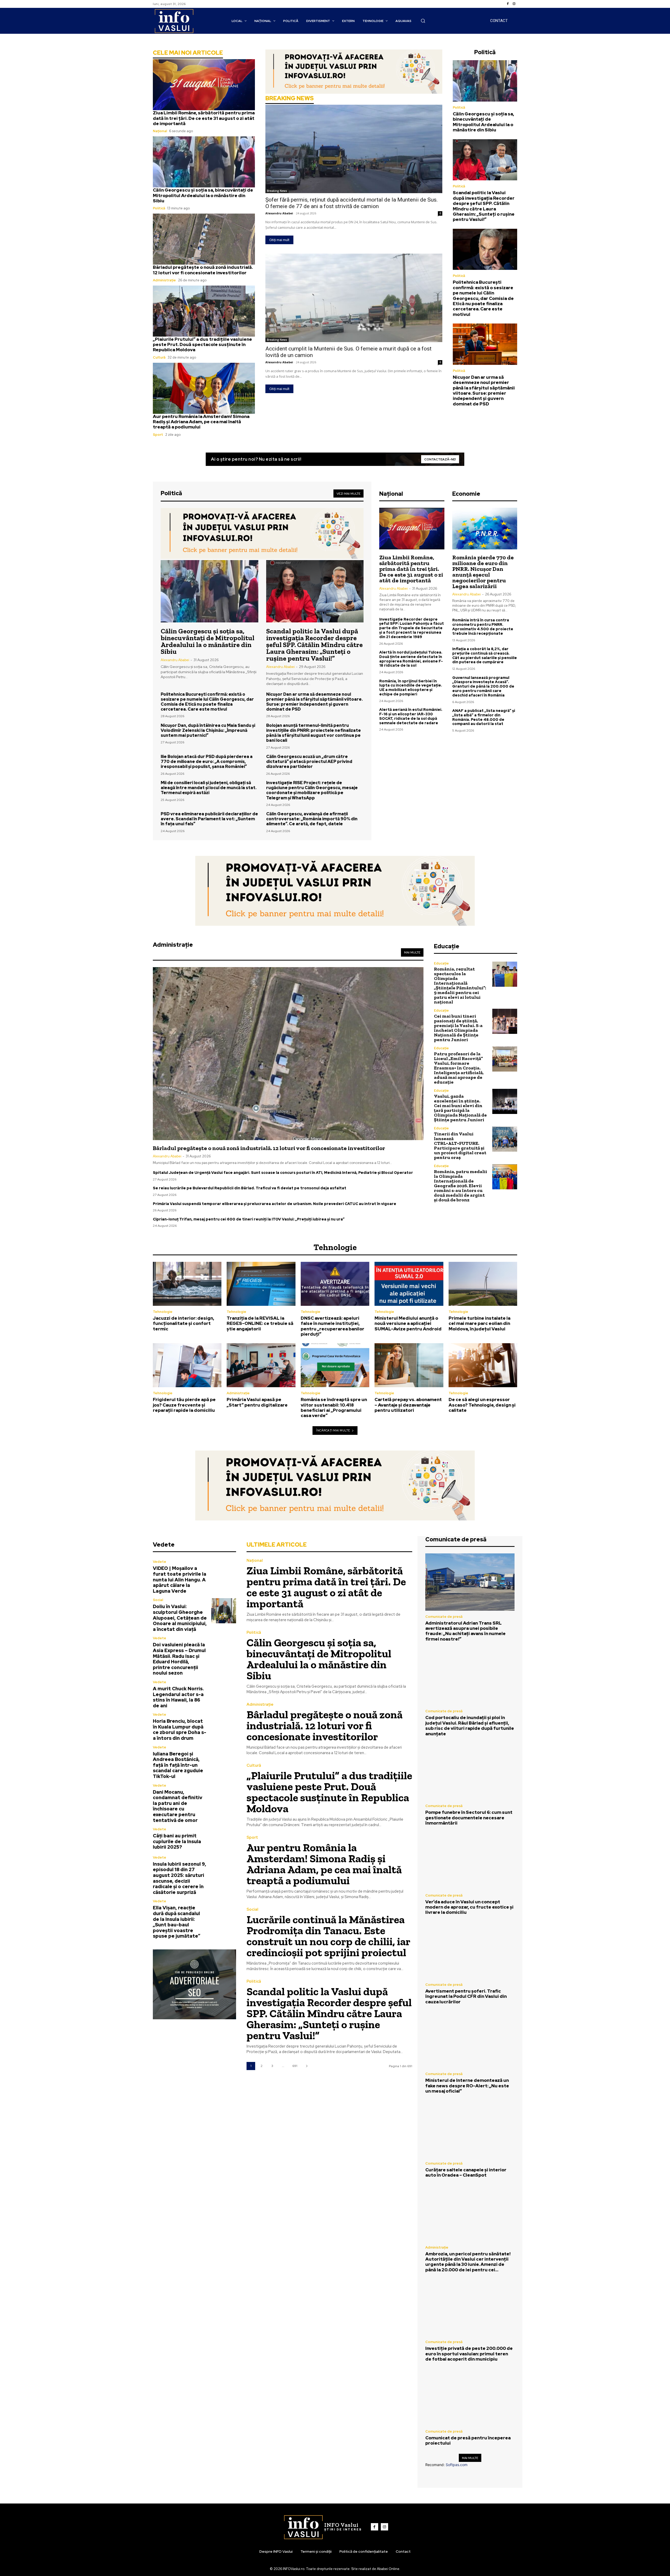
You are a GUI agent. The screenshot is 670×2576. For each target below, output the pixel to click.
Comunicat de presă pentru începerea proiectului (468, 2440)
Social (158, 1600)
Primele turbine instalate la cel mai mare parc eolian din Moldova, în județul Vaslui (479, 1323)
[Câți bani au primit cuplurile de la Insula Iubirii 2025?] (224, 1839)
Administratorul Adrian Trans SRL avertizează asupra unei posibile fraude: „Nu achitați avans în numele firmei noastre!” (465, 1631)
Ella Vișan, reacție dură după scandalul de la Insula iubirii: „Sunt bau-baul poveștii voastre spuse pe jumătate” (177, 1922)
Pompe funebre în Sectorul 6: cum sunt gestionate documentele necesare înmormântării (469, 1818)
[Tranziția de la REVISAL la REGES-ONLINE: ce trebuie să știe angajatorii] (261, 1284)
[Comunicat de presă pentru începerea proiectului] (470, 2397)
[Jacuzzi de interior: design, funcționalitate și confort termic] (187, 1284)
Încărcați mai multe (333, 1430)
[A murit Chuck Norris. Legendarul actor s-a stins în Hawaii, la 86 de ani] (224, 1693)
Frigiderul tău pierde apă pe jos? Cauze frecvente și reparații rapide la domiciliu (184, 1405)
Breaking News (277, 191)
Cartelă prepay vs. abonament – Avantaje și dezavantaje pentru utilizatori (408, 1405)
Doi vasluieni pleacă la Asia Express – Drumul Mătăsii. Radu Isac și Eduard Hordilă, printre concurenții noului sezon (179, 1659)
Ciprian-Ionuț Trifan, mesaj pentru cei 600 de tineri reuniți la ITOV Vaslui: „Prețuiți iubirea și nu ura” (249, 1219)
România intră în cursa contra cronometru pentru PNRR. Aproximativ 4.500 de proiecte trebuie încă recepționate (483, 627)
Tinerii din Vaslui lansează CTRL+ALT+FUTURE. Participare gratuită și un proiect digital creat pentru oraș (460, 1146)
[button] (423, 21)
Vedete (160, 1562)
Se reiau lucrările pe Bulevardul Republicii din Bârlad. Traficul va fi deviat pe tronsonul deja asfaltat (250, 1188)
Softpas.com (457, 2465)
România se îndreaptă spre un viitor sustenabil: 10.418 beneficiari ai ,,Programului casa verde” (334, 1407)
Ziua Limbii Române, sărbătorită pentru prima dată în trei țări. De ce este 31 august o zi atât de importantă (204, 118)
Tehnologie (163, 1312)
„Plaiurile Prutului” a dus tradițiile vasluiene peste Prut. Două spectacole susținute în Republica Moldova (202, 345)
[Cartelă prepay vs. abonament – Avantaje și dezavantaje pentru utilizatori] (409, 1365)
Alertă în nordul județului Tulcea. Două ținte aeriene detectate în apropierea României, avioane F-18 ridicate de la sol (411, 659)
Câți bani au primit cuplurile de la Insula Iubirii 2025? (177, 1841)
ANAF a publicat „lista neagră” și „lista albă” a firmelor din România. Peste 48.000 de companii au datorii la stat (484, 717)
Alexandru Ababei (279, 213)
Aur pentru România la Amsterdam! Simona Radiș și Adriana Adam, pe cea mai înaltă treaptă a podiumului (201, 422)
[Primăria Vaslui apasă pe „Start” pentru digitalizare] (261, 1365)
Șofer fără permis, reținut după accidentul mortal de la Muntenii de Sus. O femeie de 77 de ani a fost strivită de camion (352, 203)
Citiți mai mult (279, 240)
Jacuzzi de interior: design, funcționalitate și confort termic (183, 1323)
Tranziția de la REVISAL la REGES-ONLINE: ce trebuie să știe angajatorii (260, 1323)
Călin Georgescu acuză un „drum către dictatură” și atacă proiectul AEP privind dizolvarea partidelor (309, 762)
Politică (159, 208)
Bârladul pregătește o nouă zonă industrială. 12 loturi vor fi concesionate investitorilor (203, 270)
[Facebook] (508, 4)
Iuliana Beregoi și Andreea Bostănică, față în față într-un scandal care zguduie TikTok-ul (178, 1765)
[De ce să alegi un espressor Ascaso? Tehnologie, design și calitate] (483, 1365)
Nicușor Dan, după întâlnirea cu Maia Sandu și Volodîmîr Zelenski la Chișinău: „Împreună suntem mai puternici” (208, 730)
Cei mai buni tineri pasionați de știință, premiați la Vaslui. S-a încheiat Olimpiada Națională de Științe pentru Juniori (458, 1028)
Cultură (159, 357)
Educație (441, 963)
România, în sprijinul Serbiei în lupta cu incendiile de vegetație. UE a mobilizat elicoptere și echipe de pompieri (411, 688)
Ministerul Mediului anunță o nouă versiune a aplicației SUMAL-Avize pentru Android (408, 1323)
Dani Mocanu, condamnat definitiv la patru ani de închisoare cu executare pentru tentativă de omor (178, 1806)
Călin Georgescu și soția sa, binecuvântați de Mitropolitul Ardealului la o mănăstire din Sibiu (203, 195)
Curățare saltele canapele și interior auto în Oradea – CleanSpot (466, 2172)
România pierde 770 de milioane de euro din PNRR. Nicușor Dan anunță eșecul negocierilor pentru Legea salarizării (483, 572)
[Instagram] (514, 4)
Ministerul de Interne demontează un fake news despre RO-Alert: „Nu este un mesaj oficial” (467, 2086)
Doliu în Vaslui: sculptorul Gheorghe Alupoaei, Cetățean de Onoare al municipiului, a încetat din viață (180, 1618)
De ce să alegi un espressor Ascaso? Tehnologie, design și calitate (482, 1405)
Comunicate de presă (444, 1617)
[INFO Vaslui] (174, 21)
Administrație (164, 280)
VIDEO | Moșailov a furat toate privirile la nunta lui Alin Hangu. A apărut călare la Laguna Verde (180, 1579)
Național (160, 131)
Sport (158, 435)
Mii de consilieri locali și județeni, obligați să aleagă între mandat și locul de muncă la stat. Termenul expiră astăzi (209, 788)
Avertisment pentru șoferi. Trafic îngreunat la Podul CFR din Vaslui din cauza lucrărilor (466, 1996)
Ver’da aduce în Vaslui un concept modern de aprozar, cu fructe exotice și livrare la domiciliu (469, 1907)
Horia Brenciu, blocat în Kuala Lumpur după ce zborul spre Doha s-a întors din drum (180, 1730)
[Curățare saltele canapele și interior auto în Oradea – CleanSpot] (470, 2129)
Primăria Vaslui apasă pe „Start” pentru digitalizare (257, 1402)
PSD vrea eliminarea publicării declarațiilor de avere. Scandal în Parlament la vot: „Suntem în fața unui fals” (209, 819)
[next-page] (307, 2066)
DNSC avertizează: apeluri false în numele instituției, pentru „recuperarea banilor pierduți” (333, 1326)
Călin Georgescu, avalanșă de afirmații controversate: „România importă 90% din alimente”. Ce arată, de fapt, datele (312, 819)
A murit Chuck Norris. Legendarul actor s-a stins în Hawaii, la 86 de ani (178, 1697)
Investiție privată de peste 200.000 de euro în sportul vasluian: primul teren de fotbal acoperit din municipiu (469, 2354)
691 (295, 2066)
